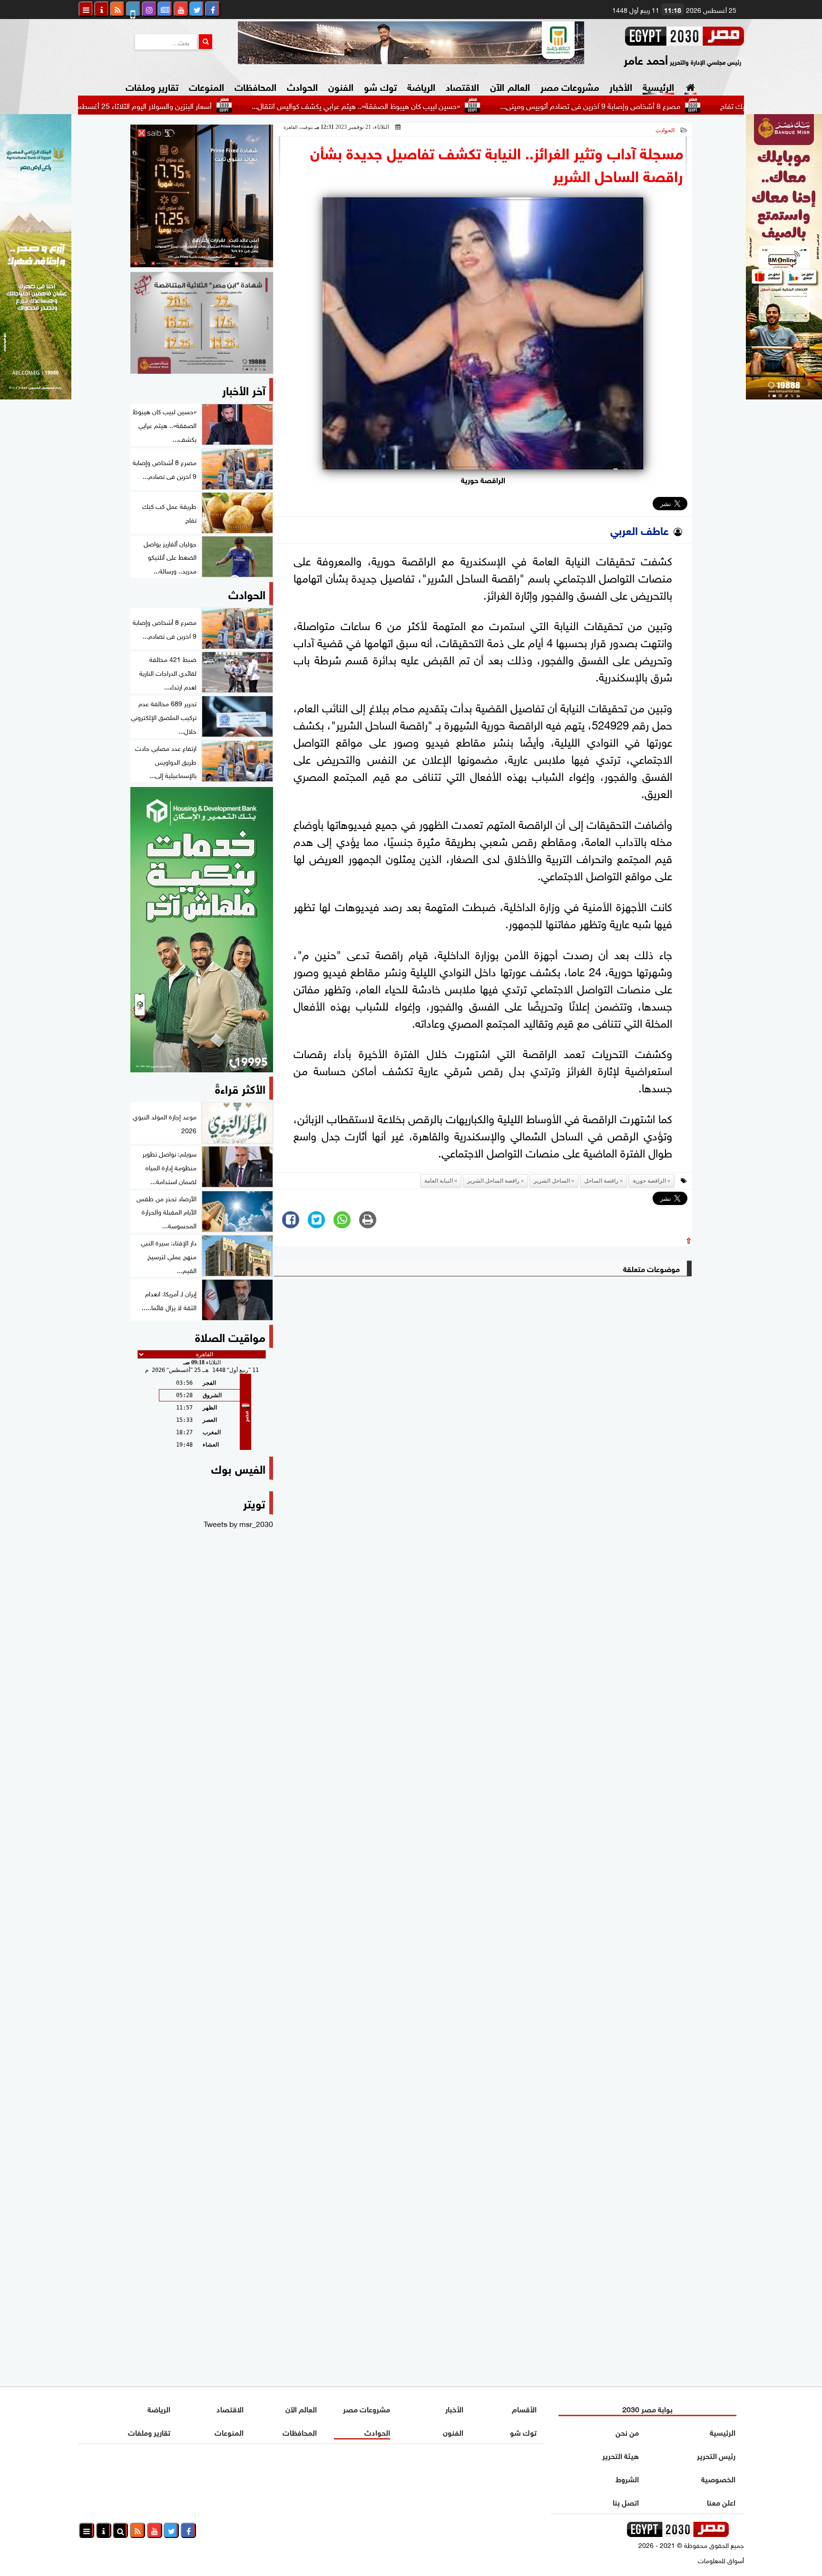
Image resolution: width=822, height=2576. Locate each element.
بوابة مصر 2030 (647, 2408)
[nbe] (411, 43)
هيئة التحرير (621, 2455)
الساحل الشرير (552, 1181)
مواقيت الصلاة (230, 1336)
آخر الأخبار (244, 389)
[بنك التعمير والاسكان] (202, 930)
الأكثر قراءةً (240, 1088)
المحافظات (255, 86)
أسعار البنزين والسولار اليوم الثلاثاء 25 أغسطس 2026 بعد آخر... (199, 105)
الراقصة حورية (649, 1181)
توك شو (380, 86)
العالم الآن (510, 86)
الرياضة (421, 86)
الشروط (627, 2478)
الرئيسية (658, 86)
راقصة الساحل (601, 1181)
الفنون (341, 86)
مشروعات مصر (570, 86)
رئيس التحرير (716, 2455)
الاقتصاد (462, 86)
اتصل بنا (626, 2502)
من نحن (627, 2432)
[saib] (202, 196)
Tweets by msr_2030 (238, 1523)
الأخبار (621, 86)
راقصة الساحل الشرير (493, 1181)
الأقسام (524, 2408)
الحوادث (302, 86)
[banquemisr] (202, 323)
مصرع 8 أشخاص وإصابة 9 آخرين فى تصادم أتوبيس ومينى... (670, 105)
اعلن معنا (721, 2502)
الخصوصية (718, 2478)
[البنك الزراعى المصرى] (36, 396)
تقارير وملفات (152, 86)
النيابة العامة (439, 1181)
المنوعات (206, 86)
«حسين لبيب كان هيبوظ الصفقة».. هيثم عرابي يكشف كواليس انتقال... (436, 105)
